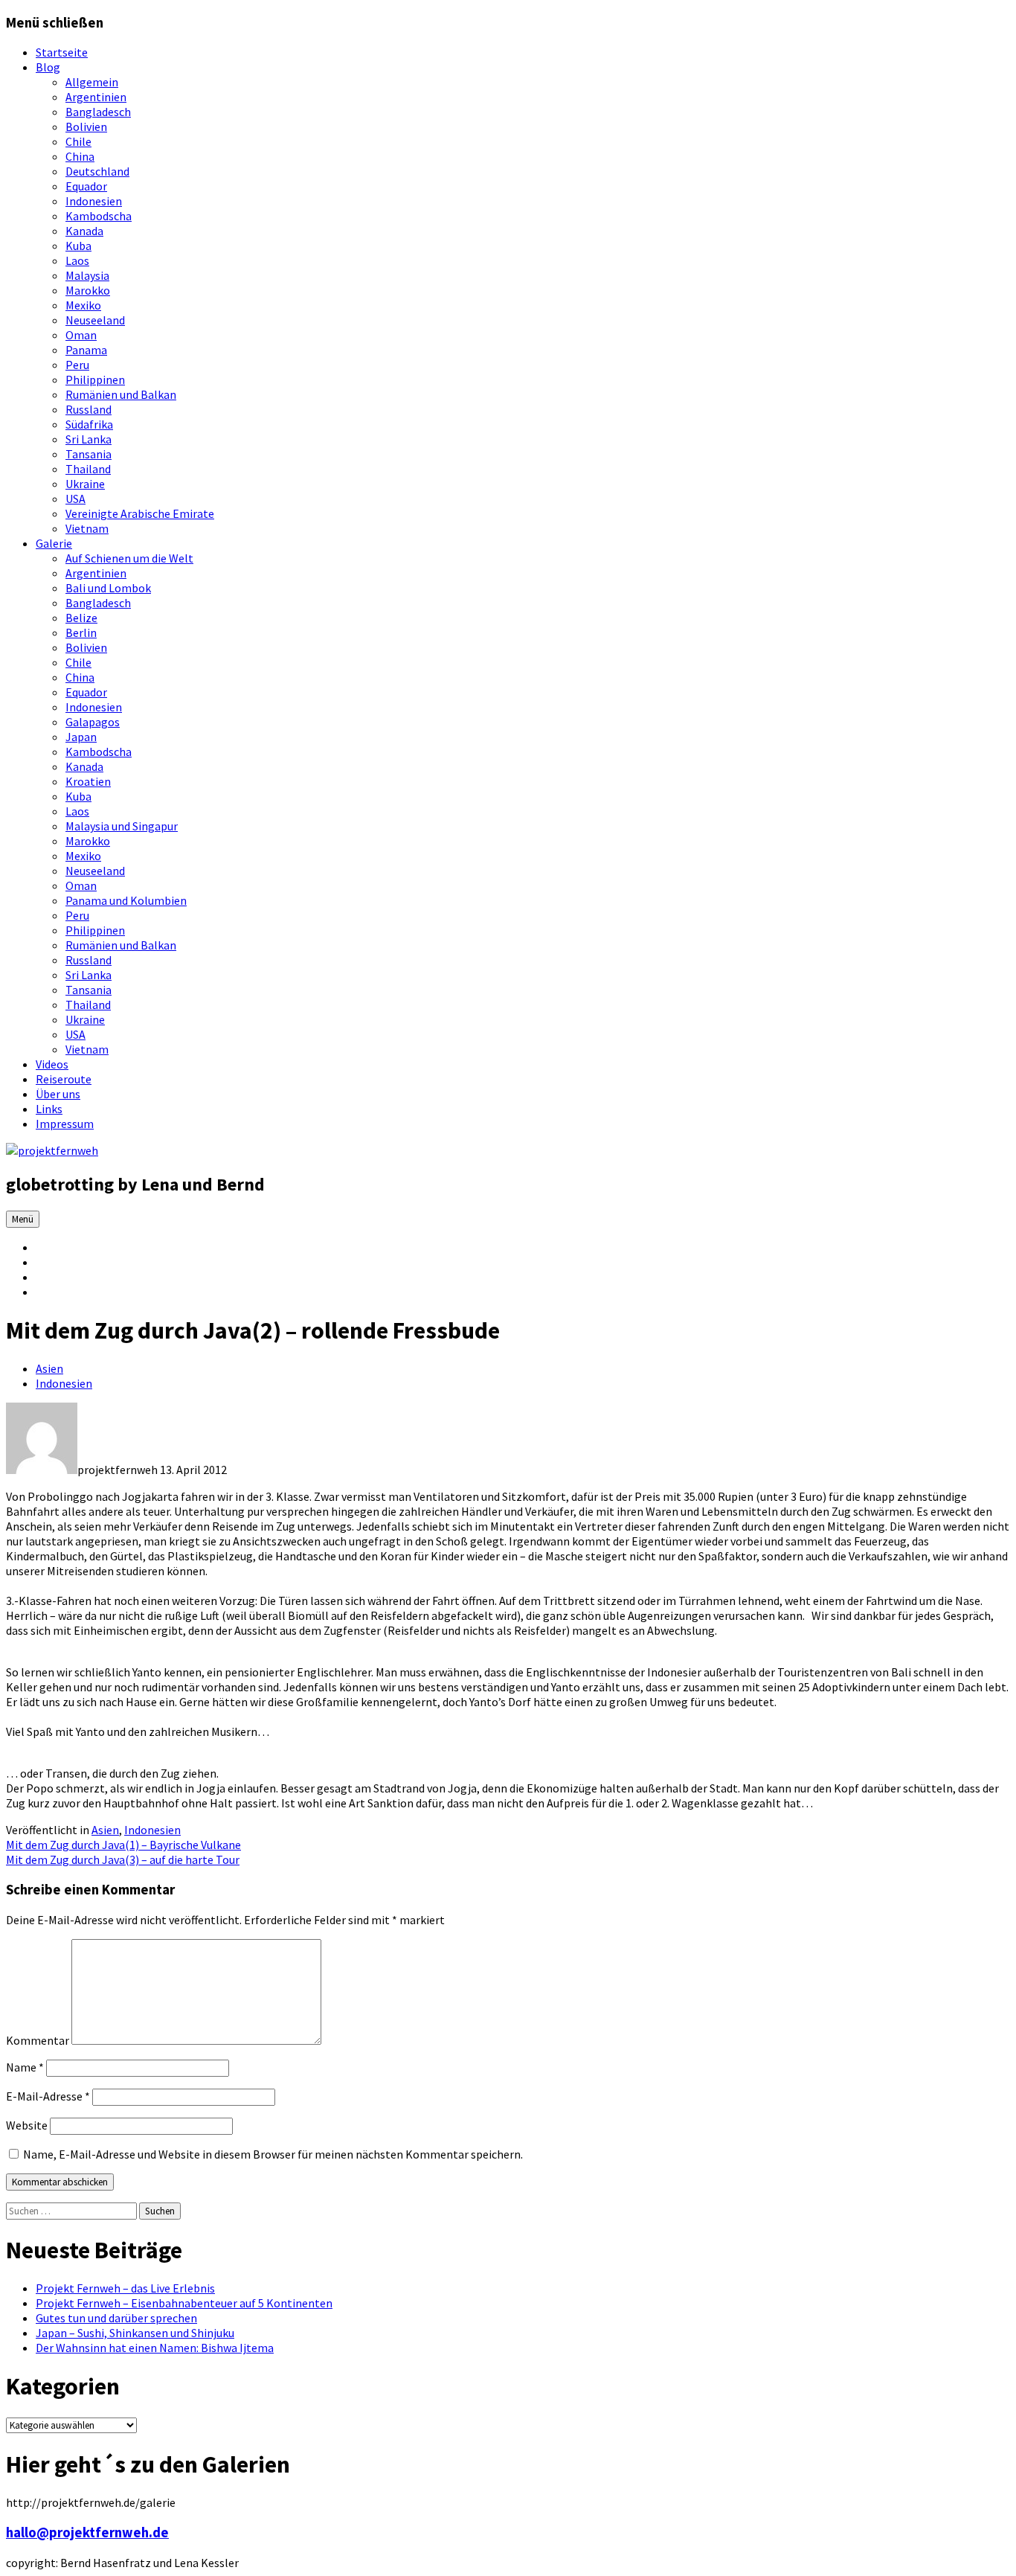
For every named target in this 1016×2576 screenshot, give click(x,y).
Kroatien (88, 781)
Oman (81, 335)
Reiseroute (64, 1079)
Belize (81, 618)
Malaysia (87, 275)
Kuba (78, 246)
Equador (86, 186)
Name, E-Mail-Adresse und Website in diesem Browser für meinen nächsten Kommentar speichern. (273, 2154)
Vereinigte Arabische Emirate (140, 513)
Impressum (65, 1124)
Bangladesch (98, 112)
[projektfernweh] (52, 1150)
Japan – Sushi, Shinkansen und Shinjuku (135, 2333)
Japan (81, 737)
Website (27, 2125)
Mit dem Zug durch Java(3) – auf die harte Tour (123, 1859)
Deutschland (97, 171)
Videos (52, 1064)
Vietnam (87, 528)
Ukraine (85, 484)
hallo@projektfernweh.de (87, 2532)
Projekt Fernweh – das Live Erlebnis (125, 2288)
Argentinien (96, 97)
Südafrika (89, 424)
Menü (23, 1219)
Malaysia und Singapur (122, 826)
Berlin (81, 632)
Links (49, 1109)
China (80, 156)
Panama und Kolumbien (126, 900)
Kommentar (38, 2040)
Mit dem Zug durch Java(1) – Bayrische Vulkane (123, 1845)
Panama (86, 350)
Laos (77, 260)
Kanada (84, 231)
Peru (77, 365)
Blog (48, 67)
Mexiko (83, 305)
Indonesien (94, 201)
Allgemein (92, 82)
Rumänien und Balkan (121, 394)
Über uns (58, 1094)
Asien (49, 1368)
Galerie (54, 543)
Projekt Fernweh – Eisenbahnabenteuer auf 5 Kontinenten (184, 2303)
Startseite (62, 52)
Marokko (88, 290)
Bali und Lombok (108, 588)
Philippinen (95, 379)
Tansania (89, 454)
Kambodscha (99, 216)
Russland (89, 409)
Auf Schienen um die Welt (129, 558)
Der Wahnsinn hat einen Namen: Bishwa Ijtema (155, 2348)
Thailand (88, 469)
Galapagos (93, 722)
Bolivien (86, 126)
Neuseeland (95, 320)
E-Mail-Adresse (48, 2096)
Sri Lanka (89, 439)
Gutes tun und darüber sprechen (116, 2318)
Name (25, 2067)
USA (75, 499)
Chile (78, 141)
